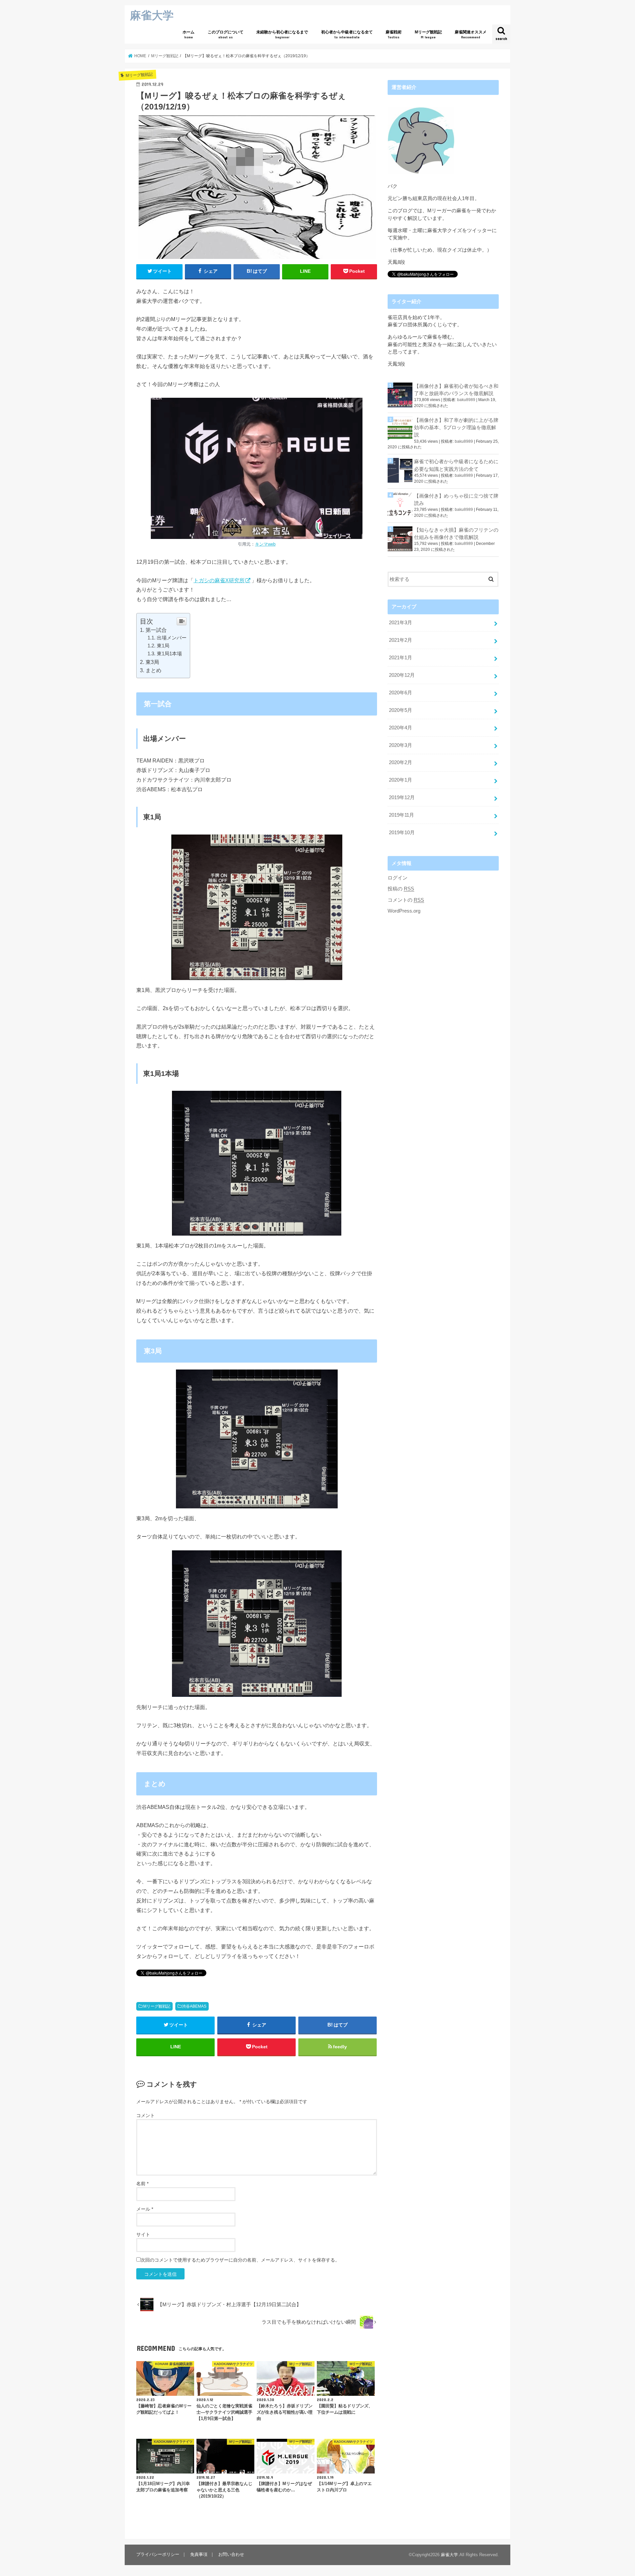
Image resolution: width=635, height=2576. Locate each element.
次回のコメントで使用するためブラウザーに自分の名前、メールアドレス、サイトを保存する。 (240, 2260)
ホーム (189, 34)
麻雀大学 (152, 15)
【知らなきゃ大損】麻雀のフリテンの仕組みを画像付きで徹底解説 (456, 534)
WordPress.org (404, 911)
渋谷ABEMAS (194, 2006)
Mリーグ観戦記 (428, 34)
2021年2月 (401, 640)
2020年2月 (401, 762)
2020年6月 (401, 693)
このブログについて (226, 34)
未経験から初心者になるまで (282, 34)
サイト (143, 2234)
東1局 (163, 646)
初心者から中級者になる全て (347, 34)
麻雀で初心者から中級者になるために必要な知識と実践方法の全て (456, 465)
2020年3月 (401, 745)
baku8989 (466, 400)
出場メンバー (172, 638)
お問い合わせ (231, 2554)
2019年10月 (402, 833)
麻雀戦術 (394, 34)
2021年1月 (401, 658)
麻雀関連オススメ (471, 34)
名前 (142, 2184)
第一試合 (156, 630)
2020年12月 (402, 675)
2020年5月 (401, 710)
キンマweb (265, 544)
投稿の (401, 889)
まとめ (153, 670)
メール (145, 2209)
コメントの (406, 900)
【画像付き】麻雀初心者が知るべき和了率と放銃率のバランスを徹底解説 (456, 390)
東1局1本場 (169, 654)
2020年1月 (401, 780)
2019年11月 (402, 815)
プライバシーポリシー (158, 2554)
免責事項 (199, 2554)
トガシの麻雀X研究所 (219, 580)
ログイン (398, 878)
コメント (146, 2115)
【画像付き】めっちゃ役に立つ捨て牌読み (456, 500)
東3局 (152, 662)
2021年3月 (401, 623)
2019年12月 (402, 797)
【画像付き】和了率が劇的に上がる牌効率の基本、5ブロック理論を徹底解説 (456, 428)
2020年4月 (401, 728)
